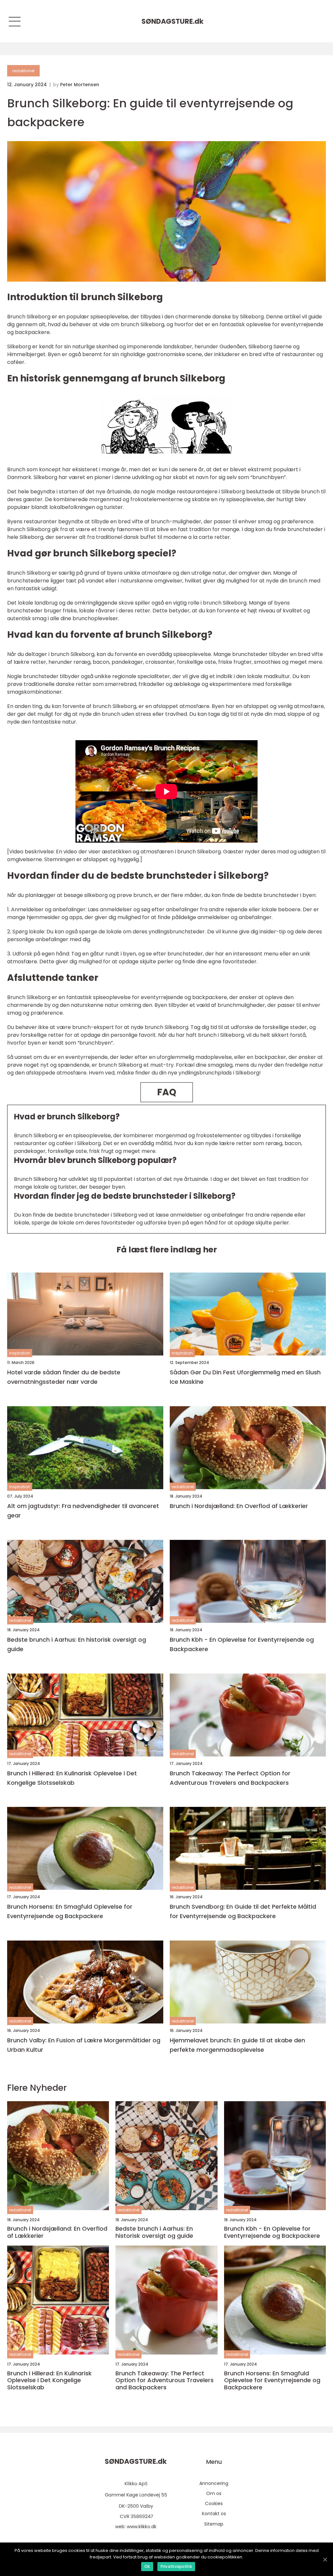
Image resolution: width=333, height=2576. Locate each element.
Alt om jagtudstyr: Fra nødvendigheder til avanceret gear (83, 1511)
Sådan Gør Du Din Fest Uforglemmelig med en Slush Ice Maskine (245, 1377)
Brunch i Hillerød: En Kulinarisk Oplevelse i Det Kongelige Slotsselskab (72, 1778)
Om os (214, 2493)
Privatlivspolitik (176, 2566)
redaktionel (23, 71)
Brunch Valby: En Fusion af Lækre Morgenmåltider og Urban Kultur (84, 2045)
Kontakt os (214, 2514)
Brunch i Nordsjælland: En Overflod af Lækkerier (239, 1506)
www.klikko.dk (142, 2527)
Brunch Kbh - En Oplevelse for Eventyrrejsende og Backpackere (242, 1644)
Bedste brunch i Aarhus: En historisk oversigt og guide (77, 1644)
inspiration (20, 1353)
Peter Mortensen (80, 85)
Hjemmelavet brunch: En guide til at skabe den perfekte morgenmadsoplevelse (237, 2045)
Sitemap (214, 2524)
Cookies (214, 2503)
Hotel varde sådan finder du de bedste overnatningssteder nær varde (64, 1377)
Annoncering (214, 2483)
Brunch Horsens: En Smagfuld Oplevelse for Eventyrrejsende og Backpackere (70, 1911)
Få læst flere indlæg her (167, 1250)
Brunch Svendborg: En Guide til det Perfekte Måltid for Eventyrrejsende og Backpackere (243, 1911)
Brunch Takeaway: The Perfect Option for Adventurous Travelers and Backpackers (230, 1778)
